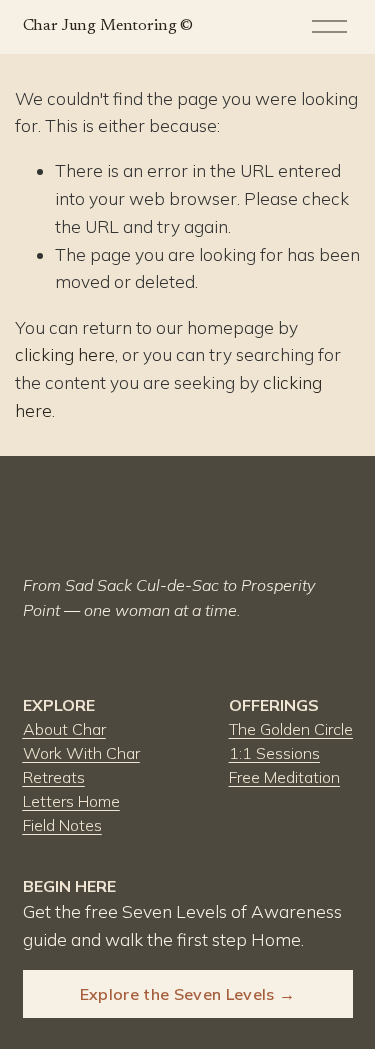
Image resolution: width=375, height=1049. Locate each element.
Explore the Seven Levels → (187, 994)
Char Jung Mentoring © (108, 26)
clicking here (65, 354)
